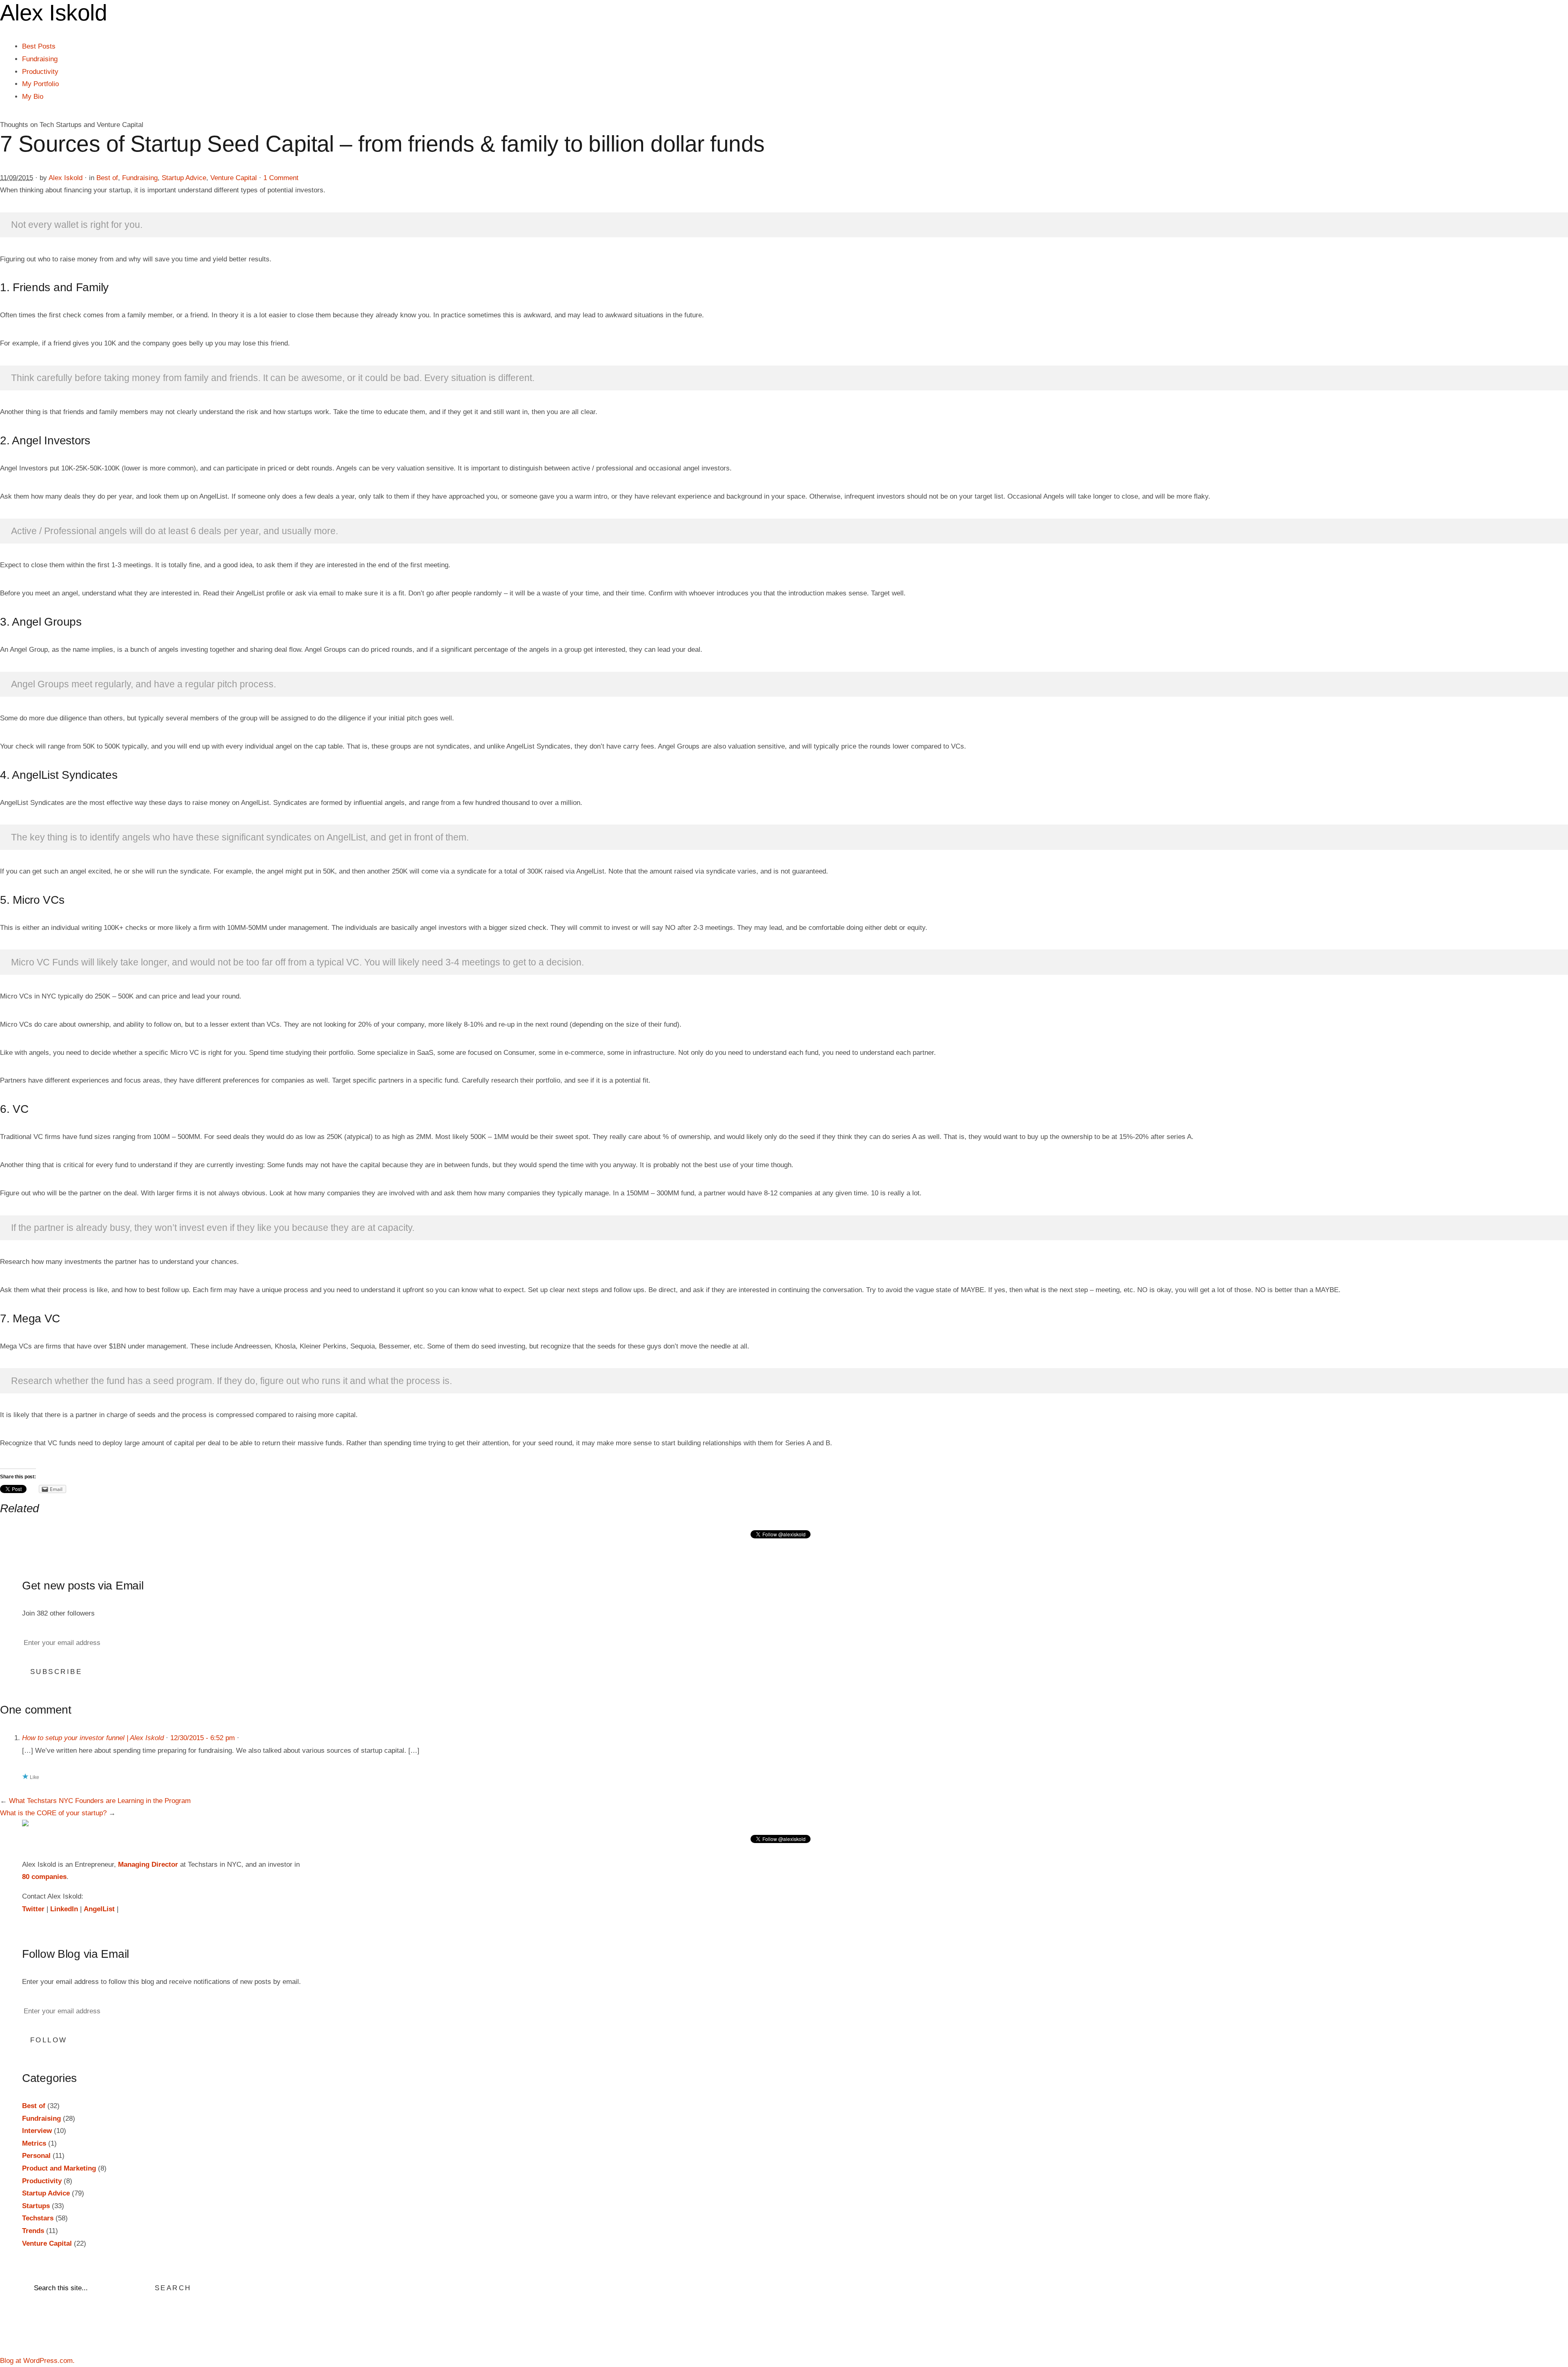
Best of (107, 178)
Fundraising (40, 59)
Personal (36, 2156)
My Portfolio (40, 84)
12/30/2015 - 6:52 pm (203, 1738)
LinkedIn (64, 1909)
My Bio (33, 97)
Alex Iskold (66, 178)
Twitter (33, 1909)
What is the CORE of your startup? (53, 1813)
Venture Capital (234, 178)
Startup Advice (184, 178)
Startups (36, 2206)
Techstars (38, 2218)
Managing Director (148, 1864)
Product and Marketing (59, 2168)
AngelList (99, 1909)
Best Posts (39, 46)
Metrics (34, 2143)
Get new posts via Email (83, 1586)
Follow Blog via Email (76, 1954)
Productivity (40, 72)
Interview (37, 2131)
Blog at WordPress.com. (37, 2361)
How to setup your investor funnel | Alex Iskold (93, 1738)
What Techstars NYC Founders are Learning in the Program (100, 1801)
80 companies (44, 1877)
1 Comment (281, 178)
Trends (33, 2231)
